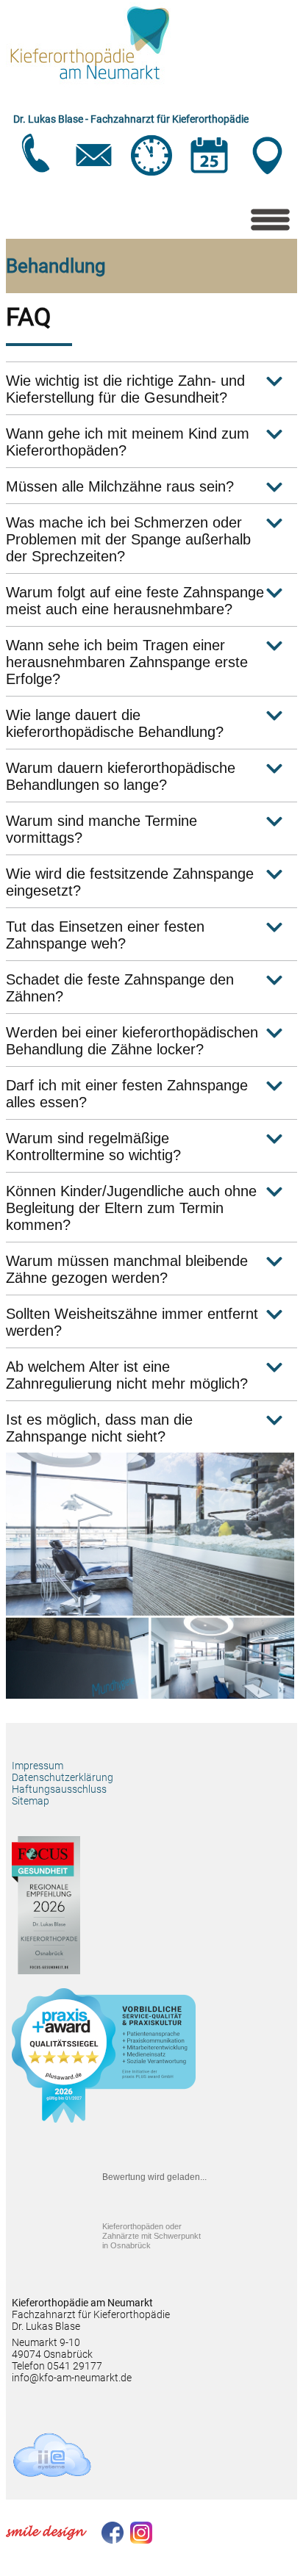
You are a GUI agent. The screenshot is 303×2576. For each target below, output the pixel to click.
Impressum (38, 1766)
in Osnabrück (151, 2236)
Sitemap (31, 1801)
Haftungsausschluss (59, 1789)
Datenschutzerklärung (63, 1777)
